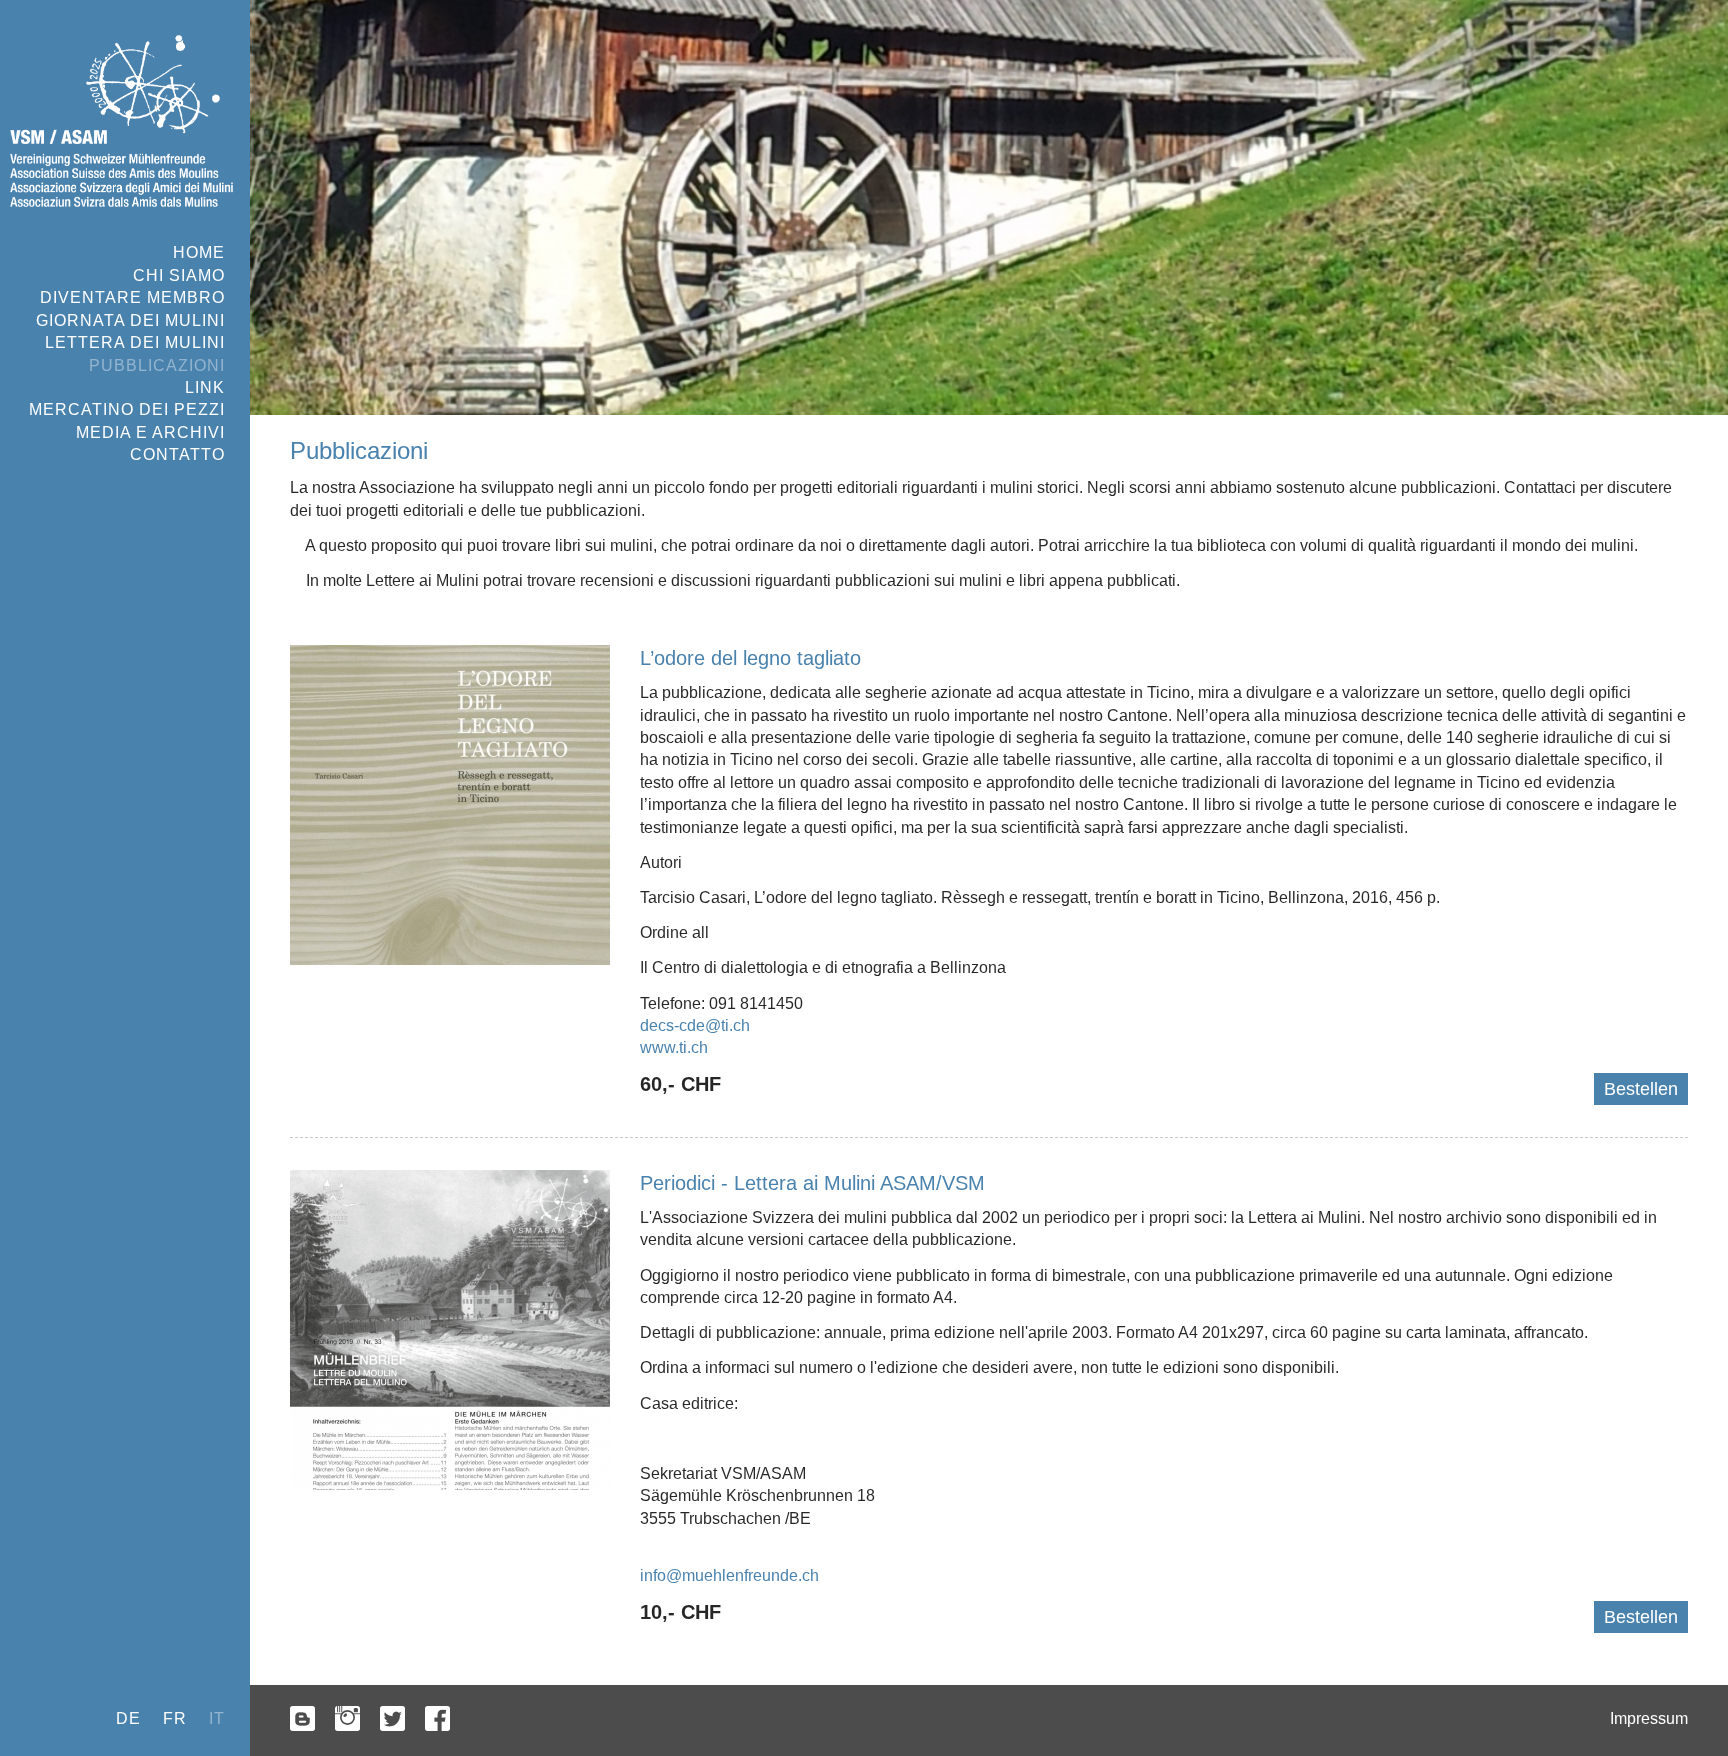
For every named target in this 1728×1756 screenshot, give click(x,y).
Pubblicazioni (157, 365)
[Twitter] (392, 1721)
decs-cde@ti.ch (695, 1025)
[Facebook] (437, 1721)
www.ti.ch (674, 1047)
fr (175, 1718)
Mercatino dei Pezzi (127, 409)
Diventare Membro (132, 297)
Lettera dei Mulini (135, 342)
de (128, 1718)
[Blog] (302, 1721)
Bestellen (1641, 1089)
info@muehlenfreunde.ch (729, 1575)
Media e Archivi (150, 432)
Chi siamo (179, 275)
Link (205, 387)
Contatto (177, 454)
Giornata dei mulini (130, 320)
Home (199, 252)
